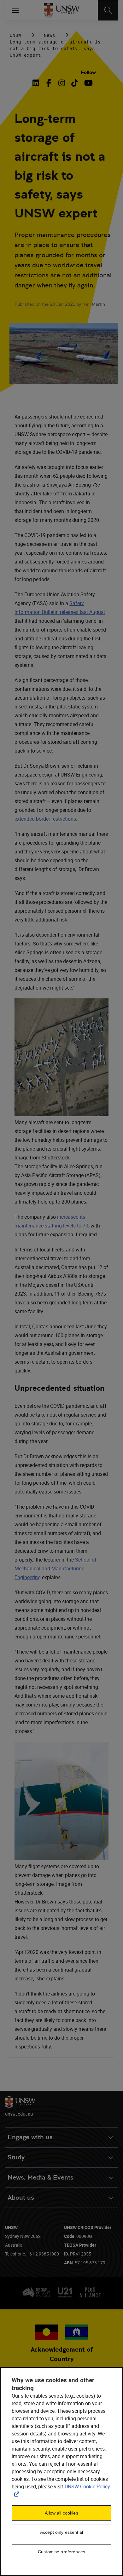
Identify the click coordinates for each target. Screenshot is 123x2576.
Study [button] (16, 2157)
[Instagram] (62, 83)
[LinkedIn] (37, 83)
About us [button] (21, 2198)
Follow (88, 72)
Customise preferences (61, 2552)
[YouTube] (88, 83)
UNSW (15, 35)
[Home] (62, 10)
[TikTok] (75, 83)
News (50, 35)
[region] (61, 2472)
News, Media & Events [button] (41, 2177)
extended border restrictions (45, 819)
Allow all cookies (61, 2513)
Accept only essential (61, 2532)
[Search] (108, 10)
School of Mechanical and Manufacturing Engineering (56, 1568)
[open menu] (15, 10)
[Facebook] (49, 83)
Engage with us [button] (30, 2137)
